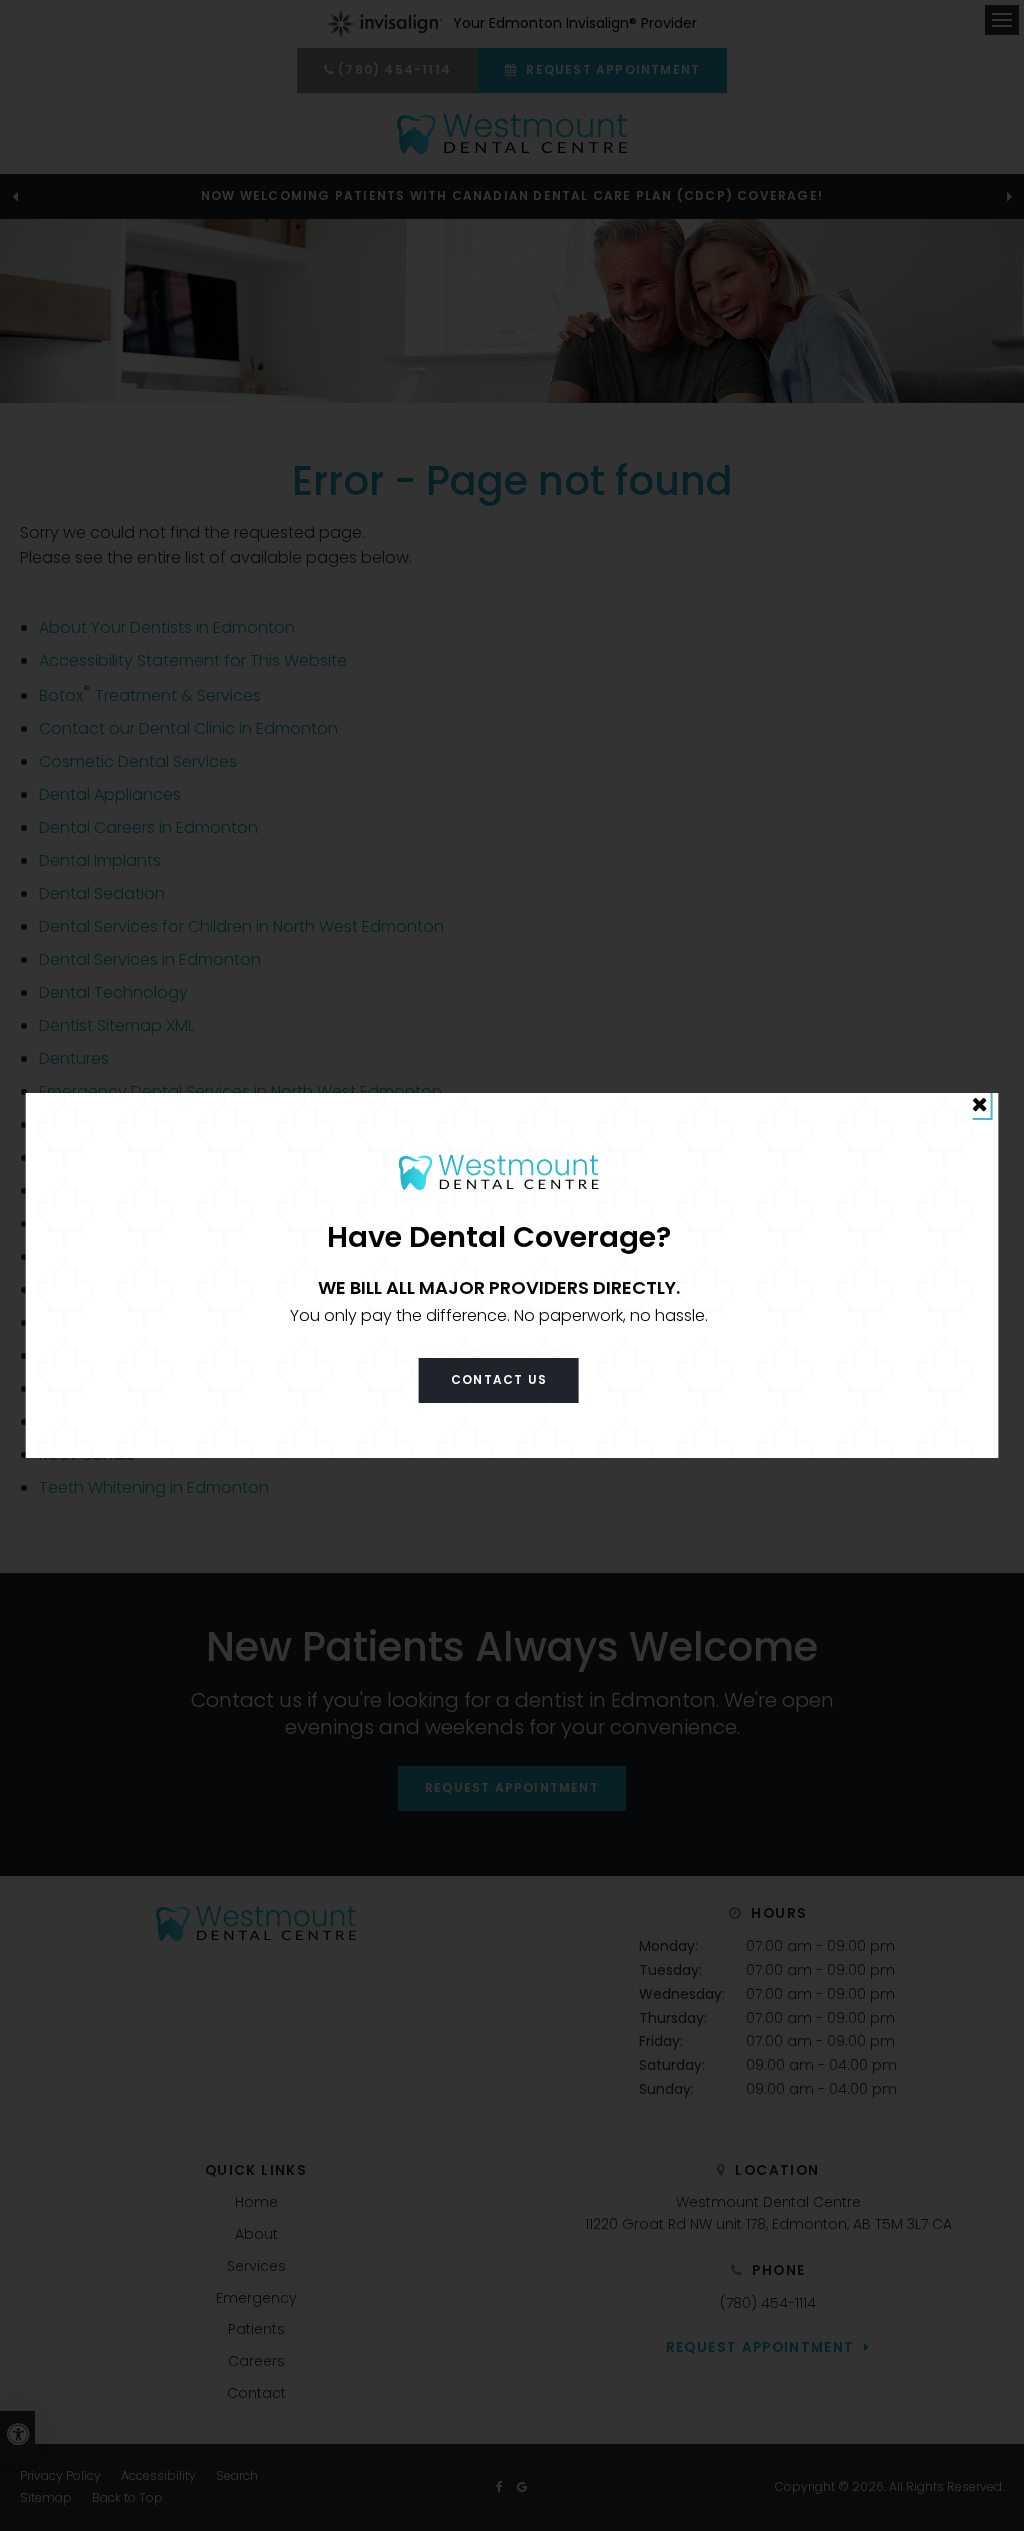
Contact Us (499, 1379)
